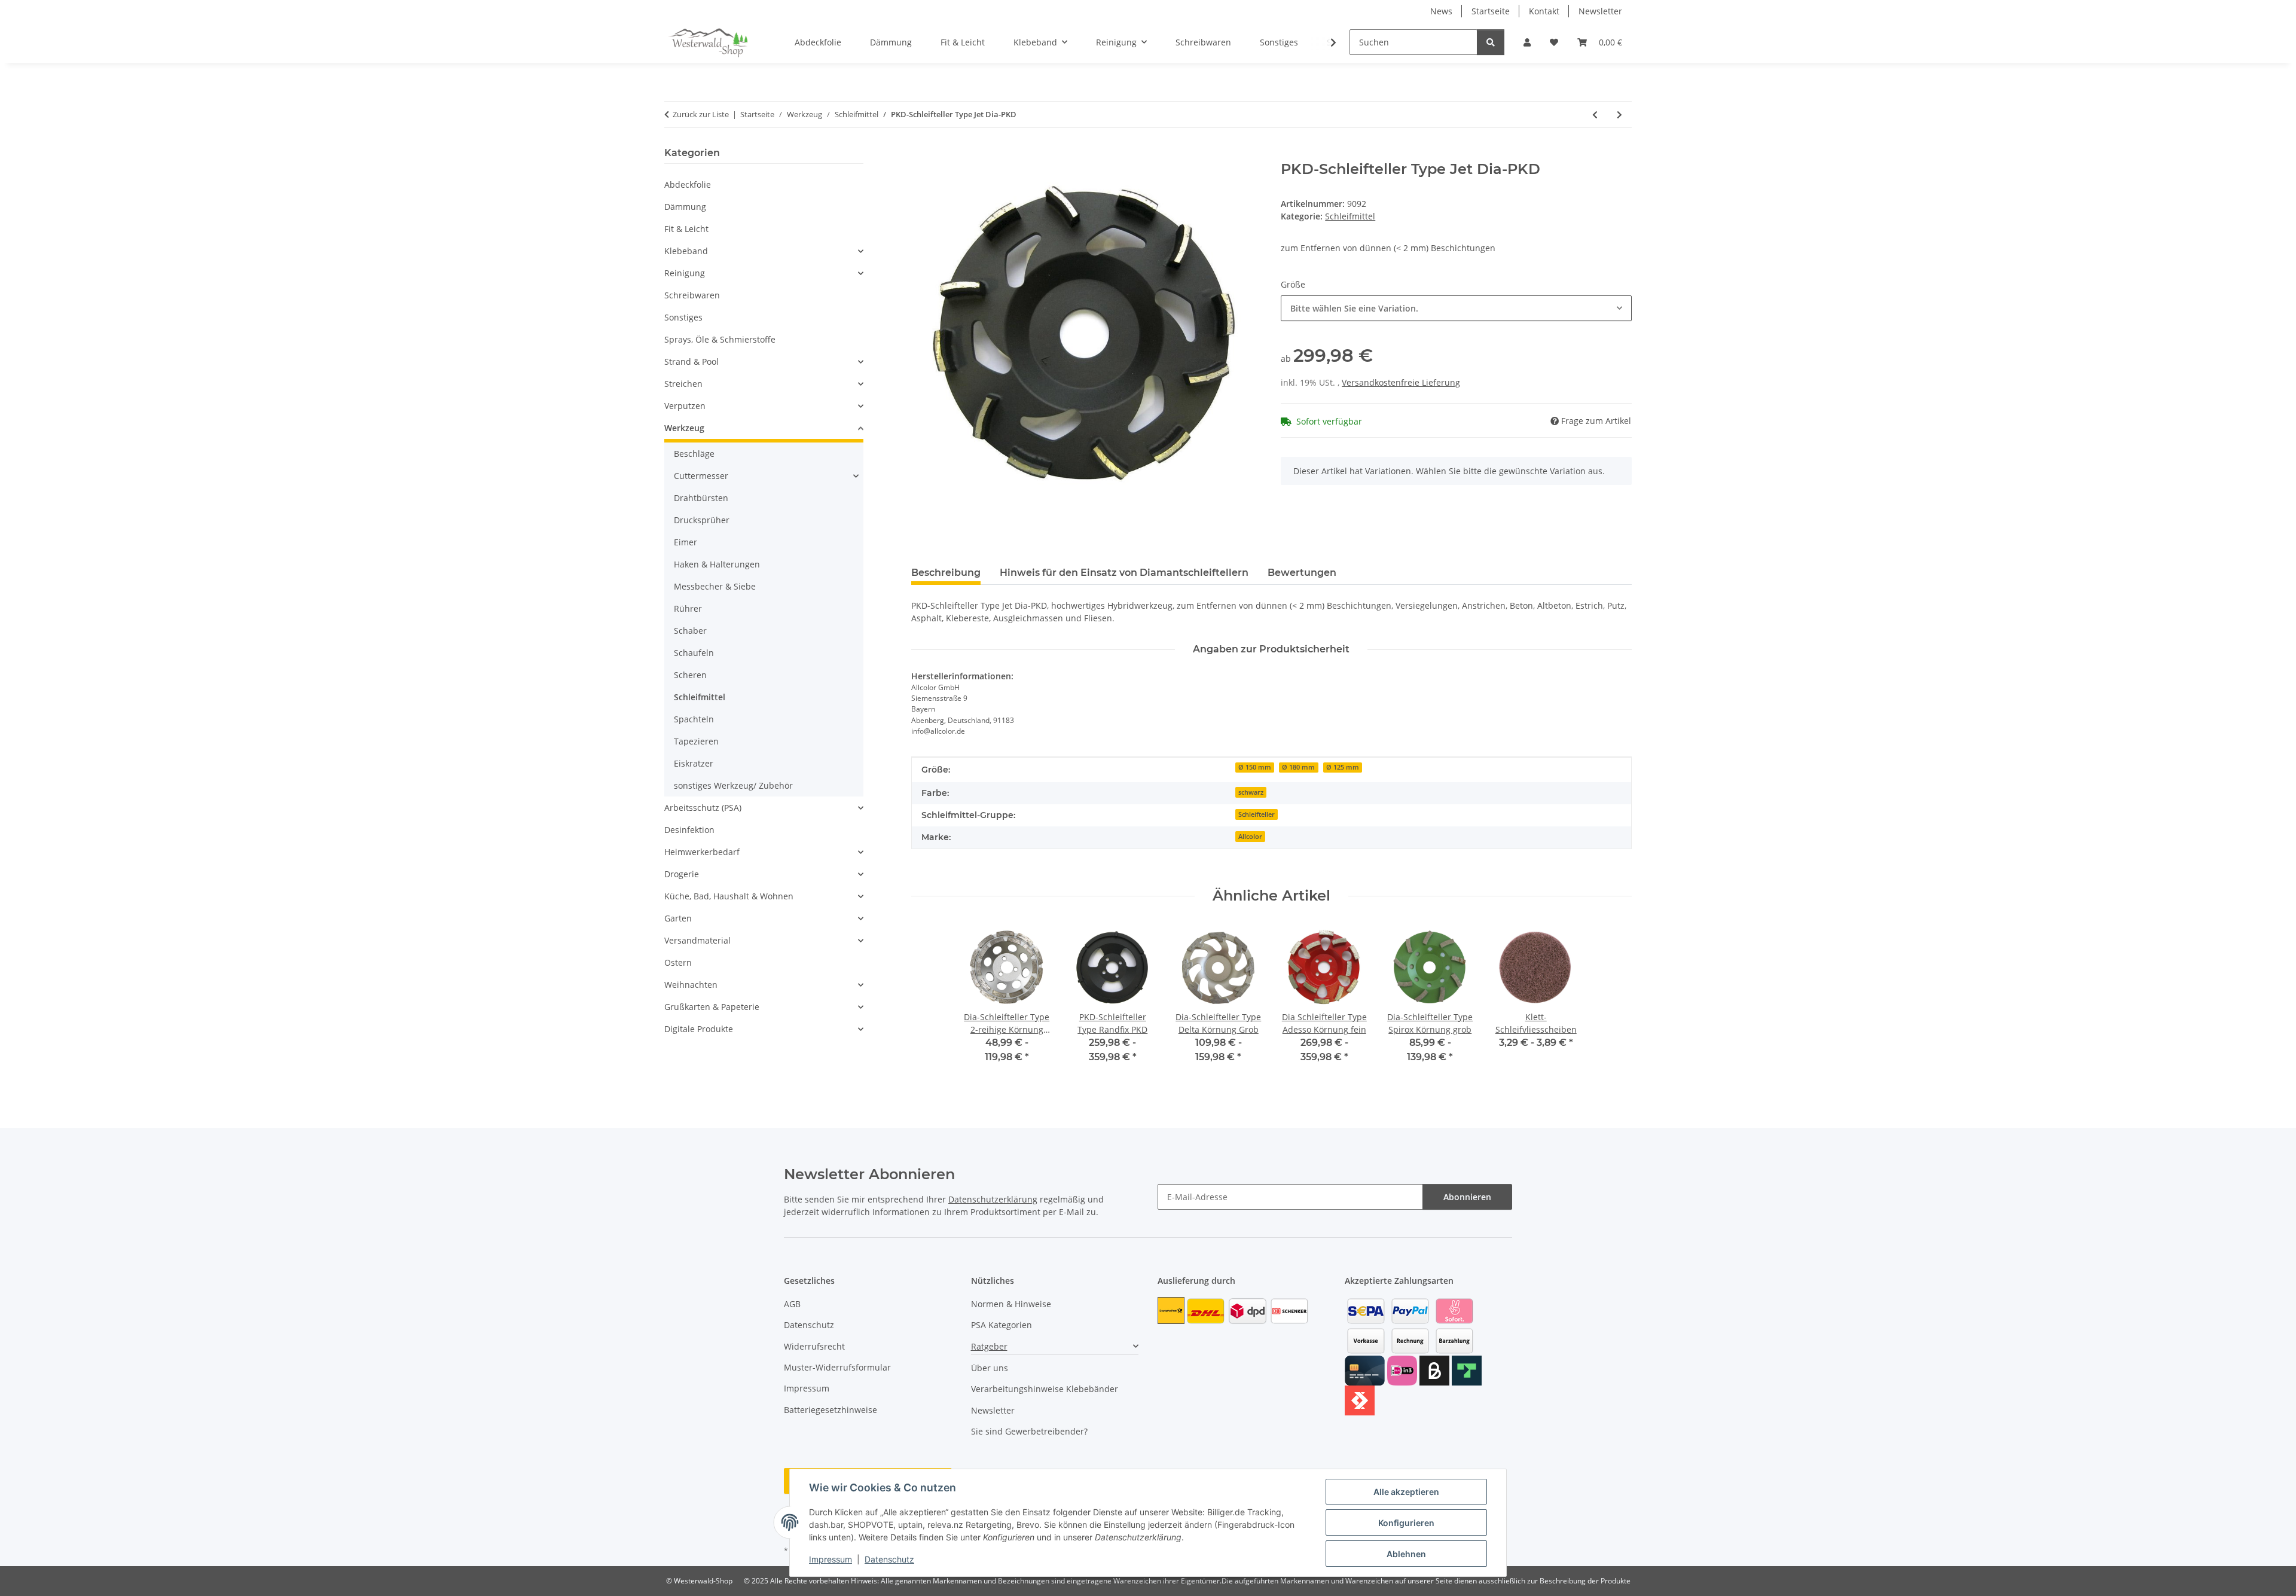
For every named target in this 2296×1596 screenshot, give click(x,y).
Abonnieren (1467, 1197)
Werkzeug (684, 428)
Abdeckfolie (688, 184)
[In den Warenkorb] (921, 154)
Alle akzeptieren (1406, 1492)
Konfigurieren (1406, 1523)
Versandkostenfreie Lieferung (1401, 382)
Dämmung (685, 207)
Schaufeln (694, 653)
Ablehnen (1406, 1554)
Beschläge (694, 454)
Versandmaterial (697, 940)
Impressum (831, 1559)
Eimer (686, 542)
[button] (1527, 42)
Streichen (683, 384)
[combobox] (1456, 308)
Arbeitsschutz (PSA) (703, 808)
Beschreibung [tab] (946, 573)
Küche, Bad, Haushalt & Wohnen (729, 896)
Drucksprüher (702, 520)
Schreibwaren (692, 295)
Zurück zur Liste (701, 114)
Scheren (690, 675)
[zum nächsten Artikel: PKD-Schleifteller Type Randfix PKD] (1619, 115)
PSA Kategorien (1002, 1325)
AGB (792, 1304)
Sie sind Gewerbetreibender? (1029, 1431)
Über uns (990, 1368)
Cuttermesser (701, 476)
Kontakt (1544, 11)
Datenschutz (889, 1559)
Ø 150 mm (1255, 767)
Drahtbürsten (701, 498)
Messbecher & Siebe (715, 586)
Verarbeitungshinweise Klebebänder (1045, 1389)
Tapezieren (696, 741)
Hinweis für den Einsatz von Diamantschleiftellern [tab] (1124, 573)
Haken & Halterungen (717, 564)
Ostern (678, 962)
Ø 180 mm (1298, 767)
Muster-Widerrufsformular (837, 1367)
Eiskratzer (694, 763)
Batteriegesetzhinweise (831, 1410)
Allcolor (1250, 837)
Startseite (1491, 11)
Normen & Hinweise (1011, 1304)
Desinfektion (689, 830)
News (1441, 11)
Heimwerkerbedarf (702, 852)
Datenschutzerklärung (993, 1199)
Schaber (690, 631)
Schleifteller (1257, 814)
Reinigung (685, 273)
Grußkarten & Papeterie (712, 1007)
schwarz (1251, 792)
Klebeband (686, 251)
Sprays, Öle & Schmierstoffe (720, 339)
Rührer (688, 608)
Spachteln (694, 719)
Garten (678, 918)
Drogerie (682, 874)
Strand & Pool (691, 361)
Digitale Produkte (699, 1029)
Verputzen (685, 406)
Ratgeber (989, 1346)
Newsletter (1600, 11)
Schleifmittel (1350, 216)
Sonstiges (683, 317)
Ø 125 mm (1343, 767)
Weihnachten (691, 985)
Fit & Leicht (686, 229)
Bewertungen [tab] (1302, 573)
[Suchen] (1491, 42)
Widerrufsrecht (814, 1346)
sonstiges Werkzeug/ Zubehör (733, 785)
